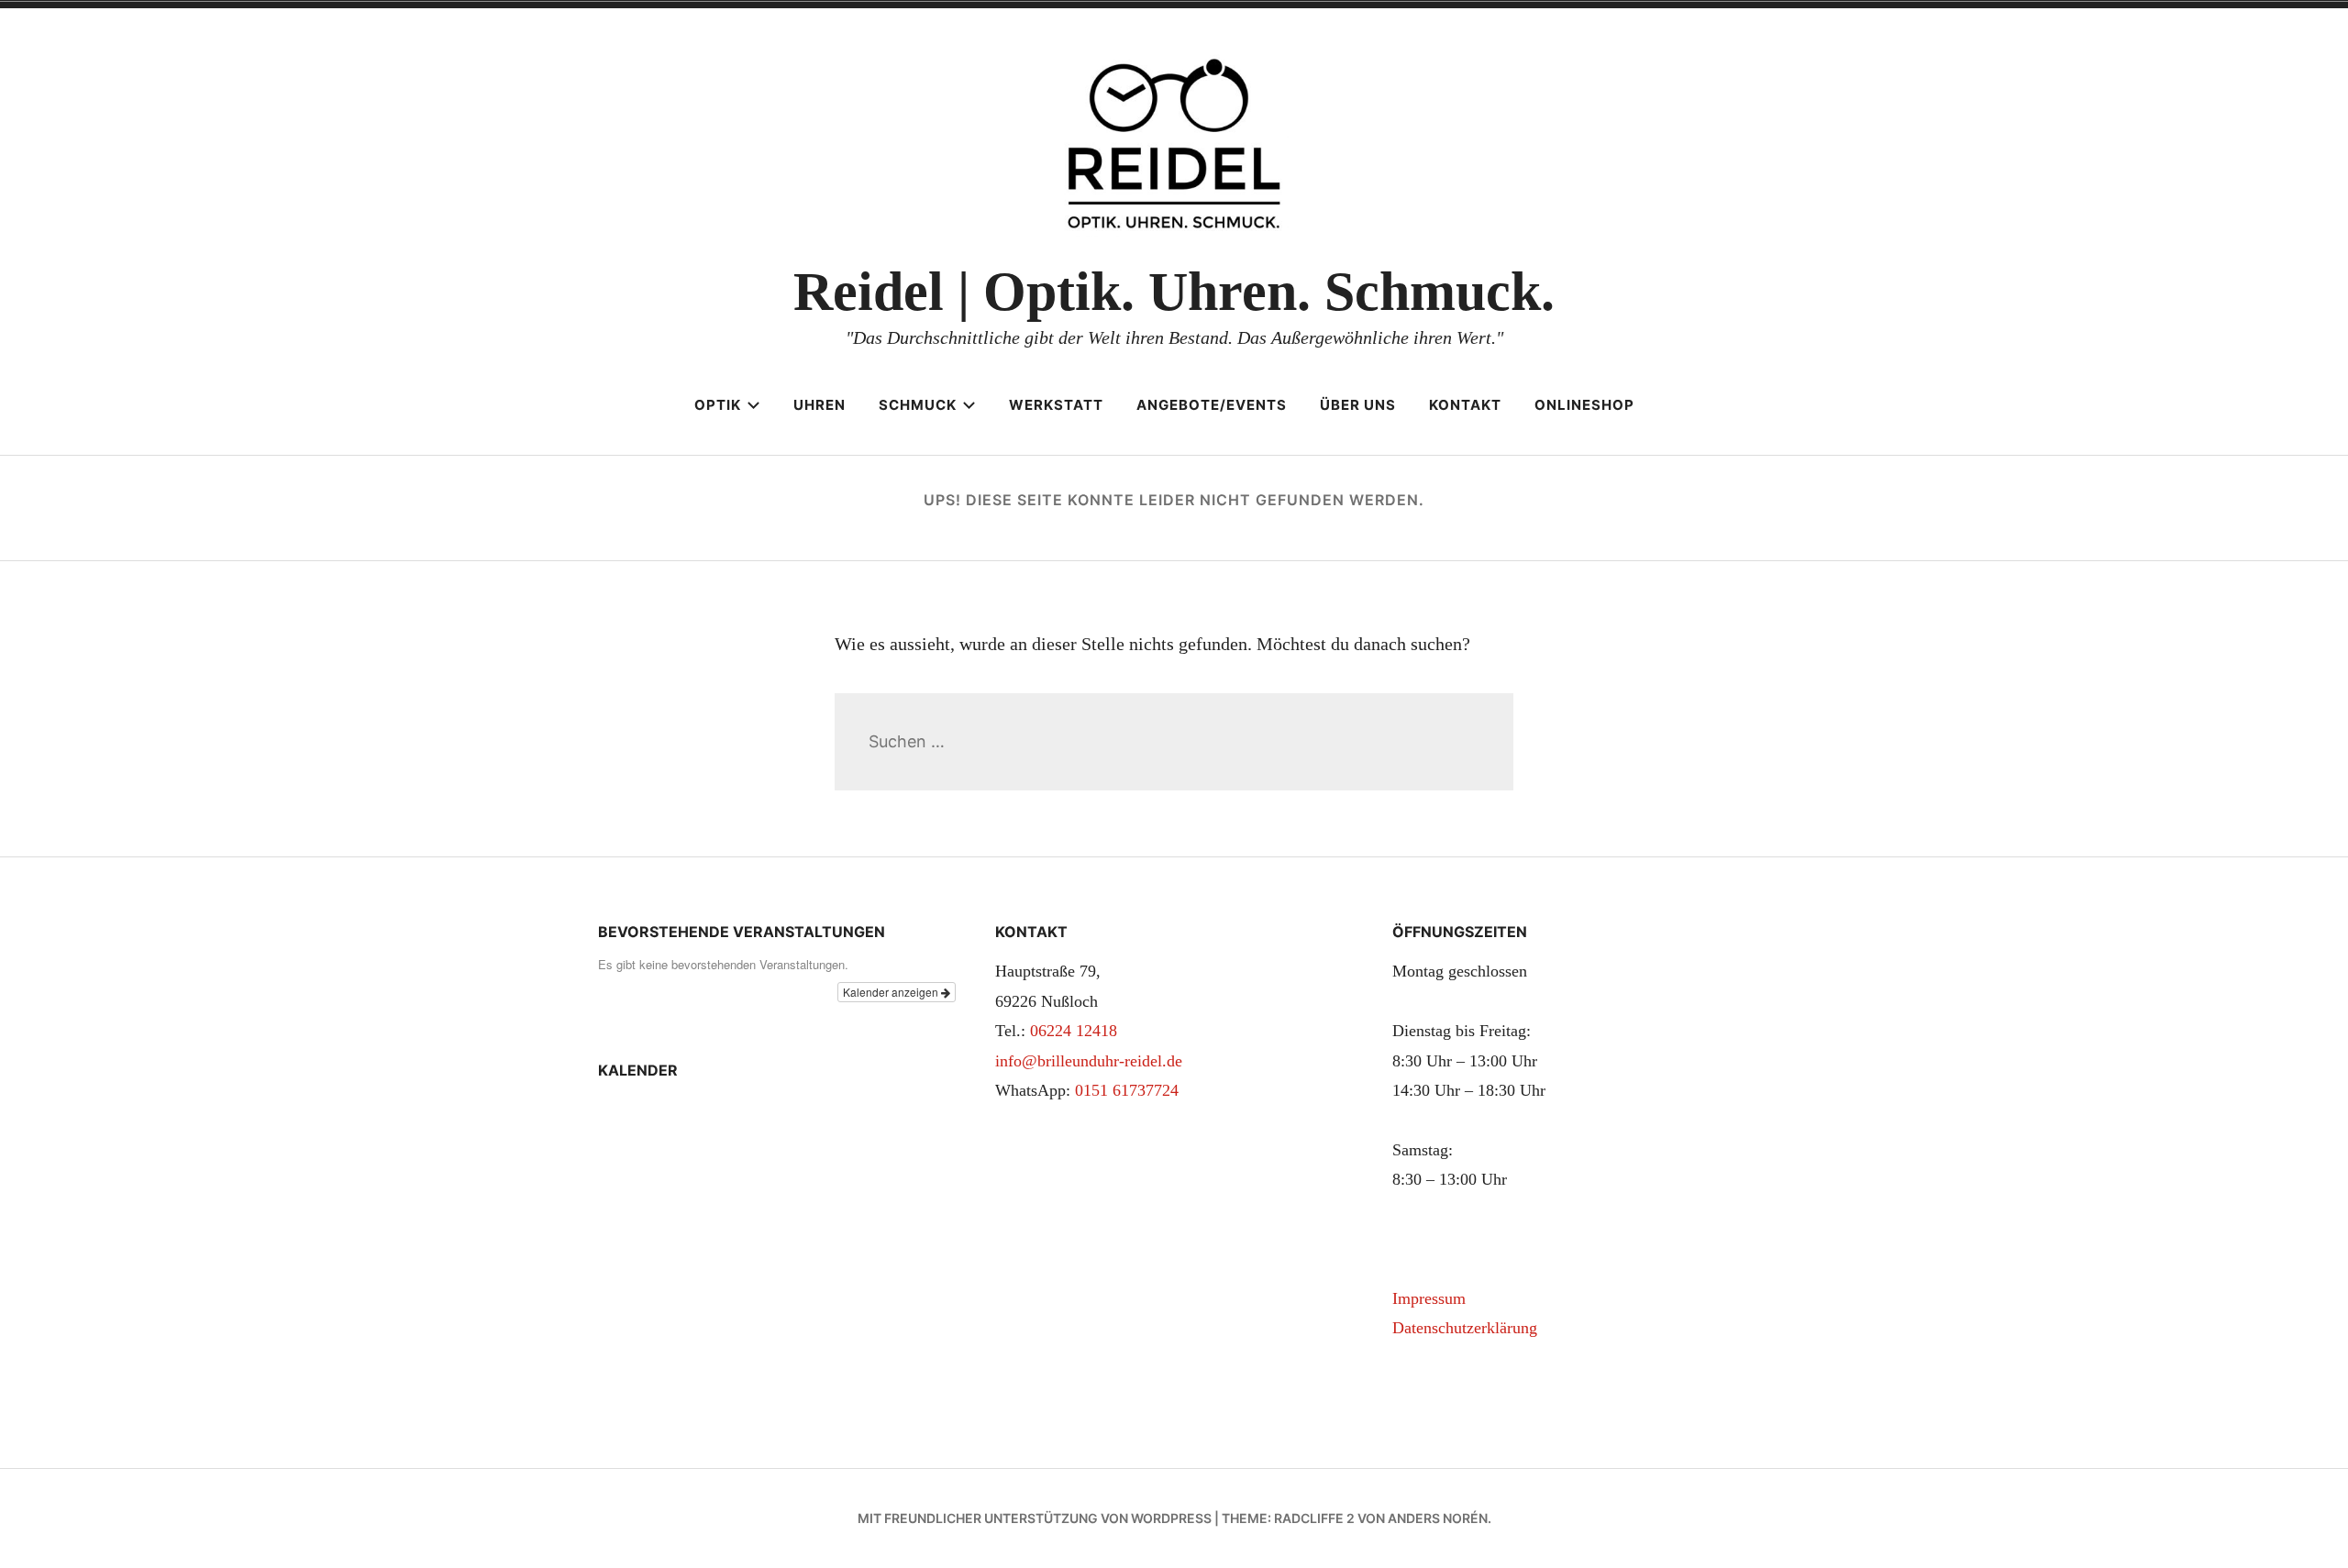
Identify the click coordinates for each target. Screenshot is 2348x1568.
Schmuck (918, 405)
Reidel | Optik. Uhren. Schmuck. (1174, 292)
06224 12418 (1074, 1031)
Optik (718, 405)
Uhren (820, 405)
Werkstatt (1056, 405)
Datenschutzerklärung (1465, 1328)
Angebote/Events (1212, 405)
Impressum (1429, 1298)
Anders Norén (1438, 1518)
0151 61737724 (1127, 1090)
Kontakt (1465, 405)
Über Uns (1358, 405)
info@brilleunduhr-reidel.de (1089, 1061)
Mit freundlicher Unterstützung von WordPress (1035, 1518)
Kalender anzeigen (892, 992)
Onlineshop (1584, 405)
